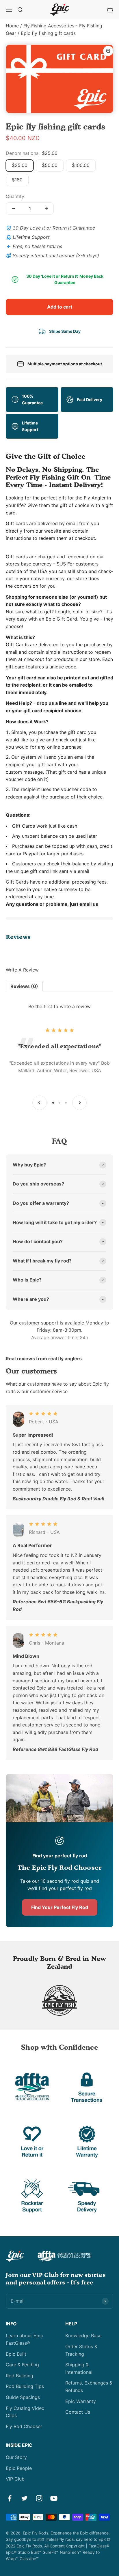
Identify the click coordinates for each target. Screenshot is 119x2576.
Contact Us (78, 2412)
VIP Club (15, 2479)
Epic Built (16, 2354)
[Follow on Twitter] (24, 2498)
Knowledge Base (83, 2336)
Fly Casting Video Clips (25, 2412)
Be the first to (59, 1006)
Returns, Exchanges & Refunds (89, 2387)
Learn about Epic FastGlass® (24, 2339)
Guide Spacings (23, 2397)
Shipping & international (79, 2368)
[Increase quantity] (46, 208)
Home (12, 26)
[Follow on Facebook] (10, 2498)
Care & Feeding (22, 2365)
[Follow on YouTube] (54, 2498)
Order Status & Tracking (81, 2350)
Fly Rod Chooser (24, 2426)
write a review (75, 1006)
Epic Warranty (81, 2401)
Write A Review (22, 970)
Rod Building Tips (25, 2386)
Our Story (16, 2457)
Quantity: (16, 196)
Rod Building (19, 2376)
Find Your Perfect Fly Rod (60, 1907)
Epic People (19, 2468)
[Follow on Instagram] (39, 2498)
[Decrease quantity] (13, 208)
